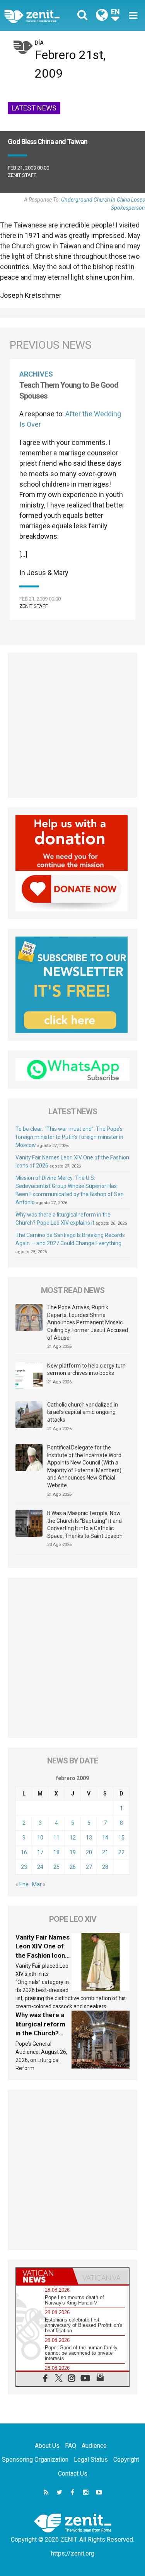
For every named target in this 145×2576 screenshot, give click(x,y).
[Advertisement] (72, 725)
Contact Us (73, 2473)
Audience (94, 2446)
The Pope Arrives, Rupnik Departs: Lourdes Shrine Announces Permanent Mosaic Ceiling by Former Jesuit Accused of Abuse (88, 1322)
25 (56, 1867)
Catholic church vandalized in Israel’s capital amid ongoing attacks (83, 1412)
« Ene (22, 1884)
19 (73, 1852)
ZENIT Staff (22, 175)
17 (40, 1852)
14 (105, 1838)
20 (89, 1852)
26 (73, 1867)
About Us (47, 2446)
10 (40, 1838)
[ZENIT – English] (41, 16)
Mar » (39, 1884)
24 (40, 1867)
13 (89, 1838)
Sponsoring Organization (35, 2460)
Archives (36, 374)
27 (89, 1867)
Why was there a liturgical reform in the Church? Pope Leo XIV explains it (40, 2033)
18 (56, 1852)
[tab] (44, 2276)
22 (121, 1852)
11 (56, 1838)
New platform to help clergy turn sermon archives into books (86, 1369)
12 (73, 1838)
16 (24, 1852)
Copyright (126, 2460)
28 (105, 1867)
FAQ (71, 2446)
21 (105, 1852)
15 (121, 1838)
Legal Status (91, 2460)
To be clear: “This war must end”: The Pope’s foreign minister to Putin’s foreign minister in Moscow (69, 1137)
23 (24, 1867)
